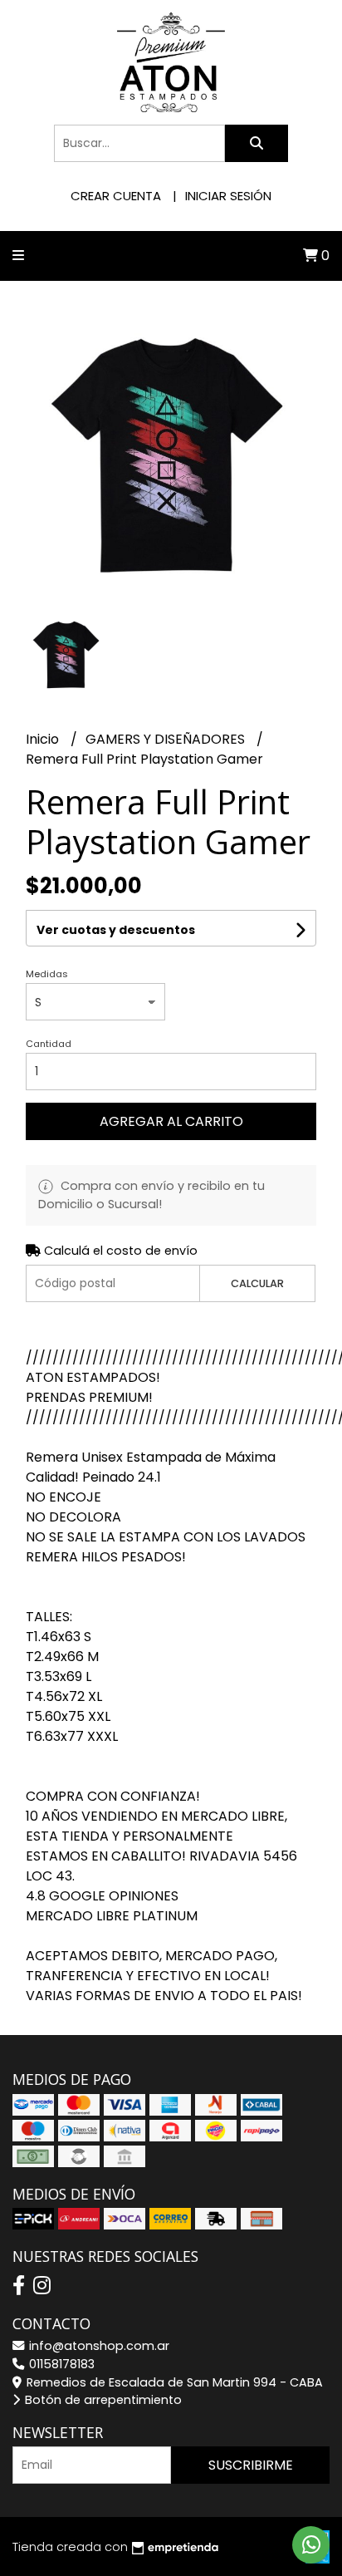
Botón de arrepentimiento (102, 2400)
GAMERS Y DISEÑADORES (167, 739)
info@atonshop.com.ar (98, 2346)
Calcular (257, 1283)
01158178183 (60, 2364)
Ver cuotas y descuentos (116, 930)
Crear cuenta (116, 196)
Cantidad (49, 1044)
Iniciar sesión (228, 196)
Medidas (47, 974)
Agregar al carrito (171, 1121)
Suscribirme (251, 2465)
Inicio (44, 739)
